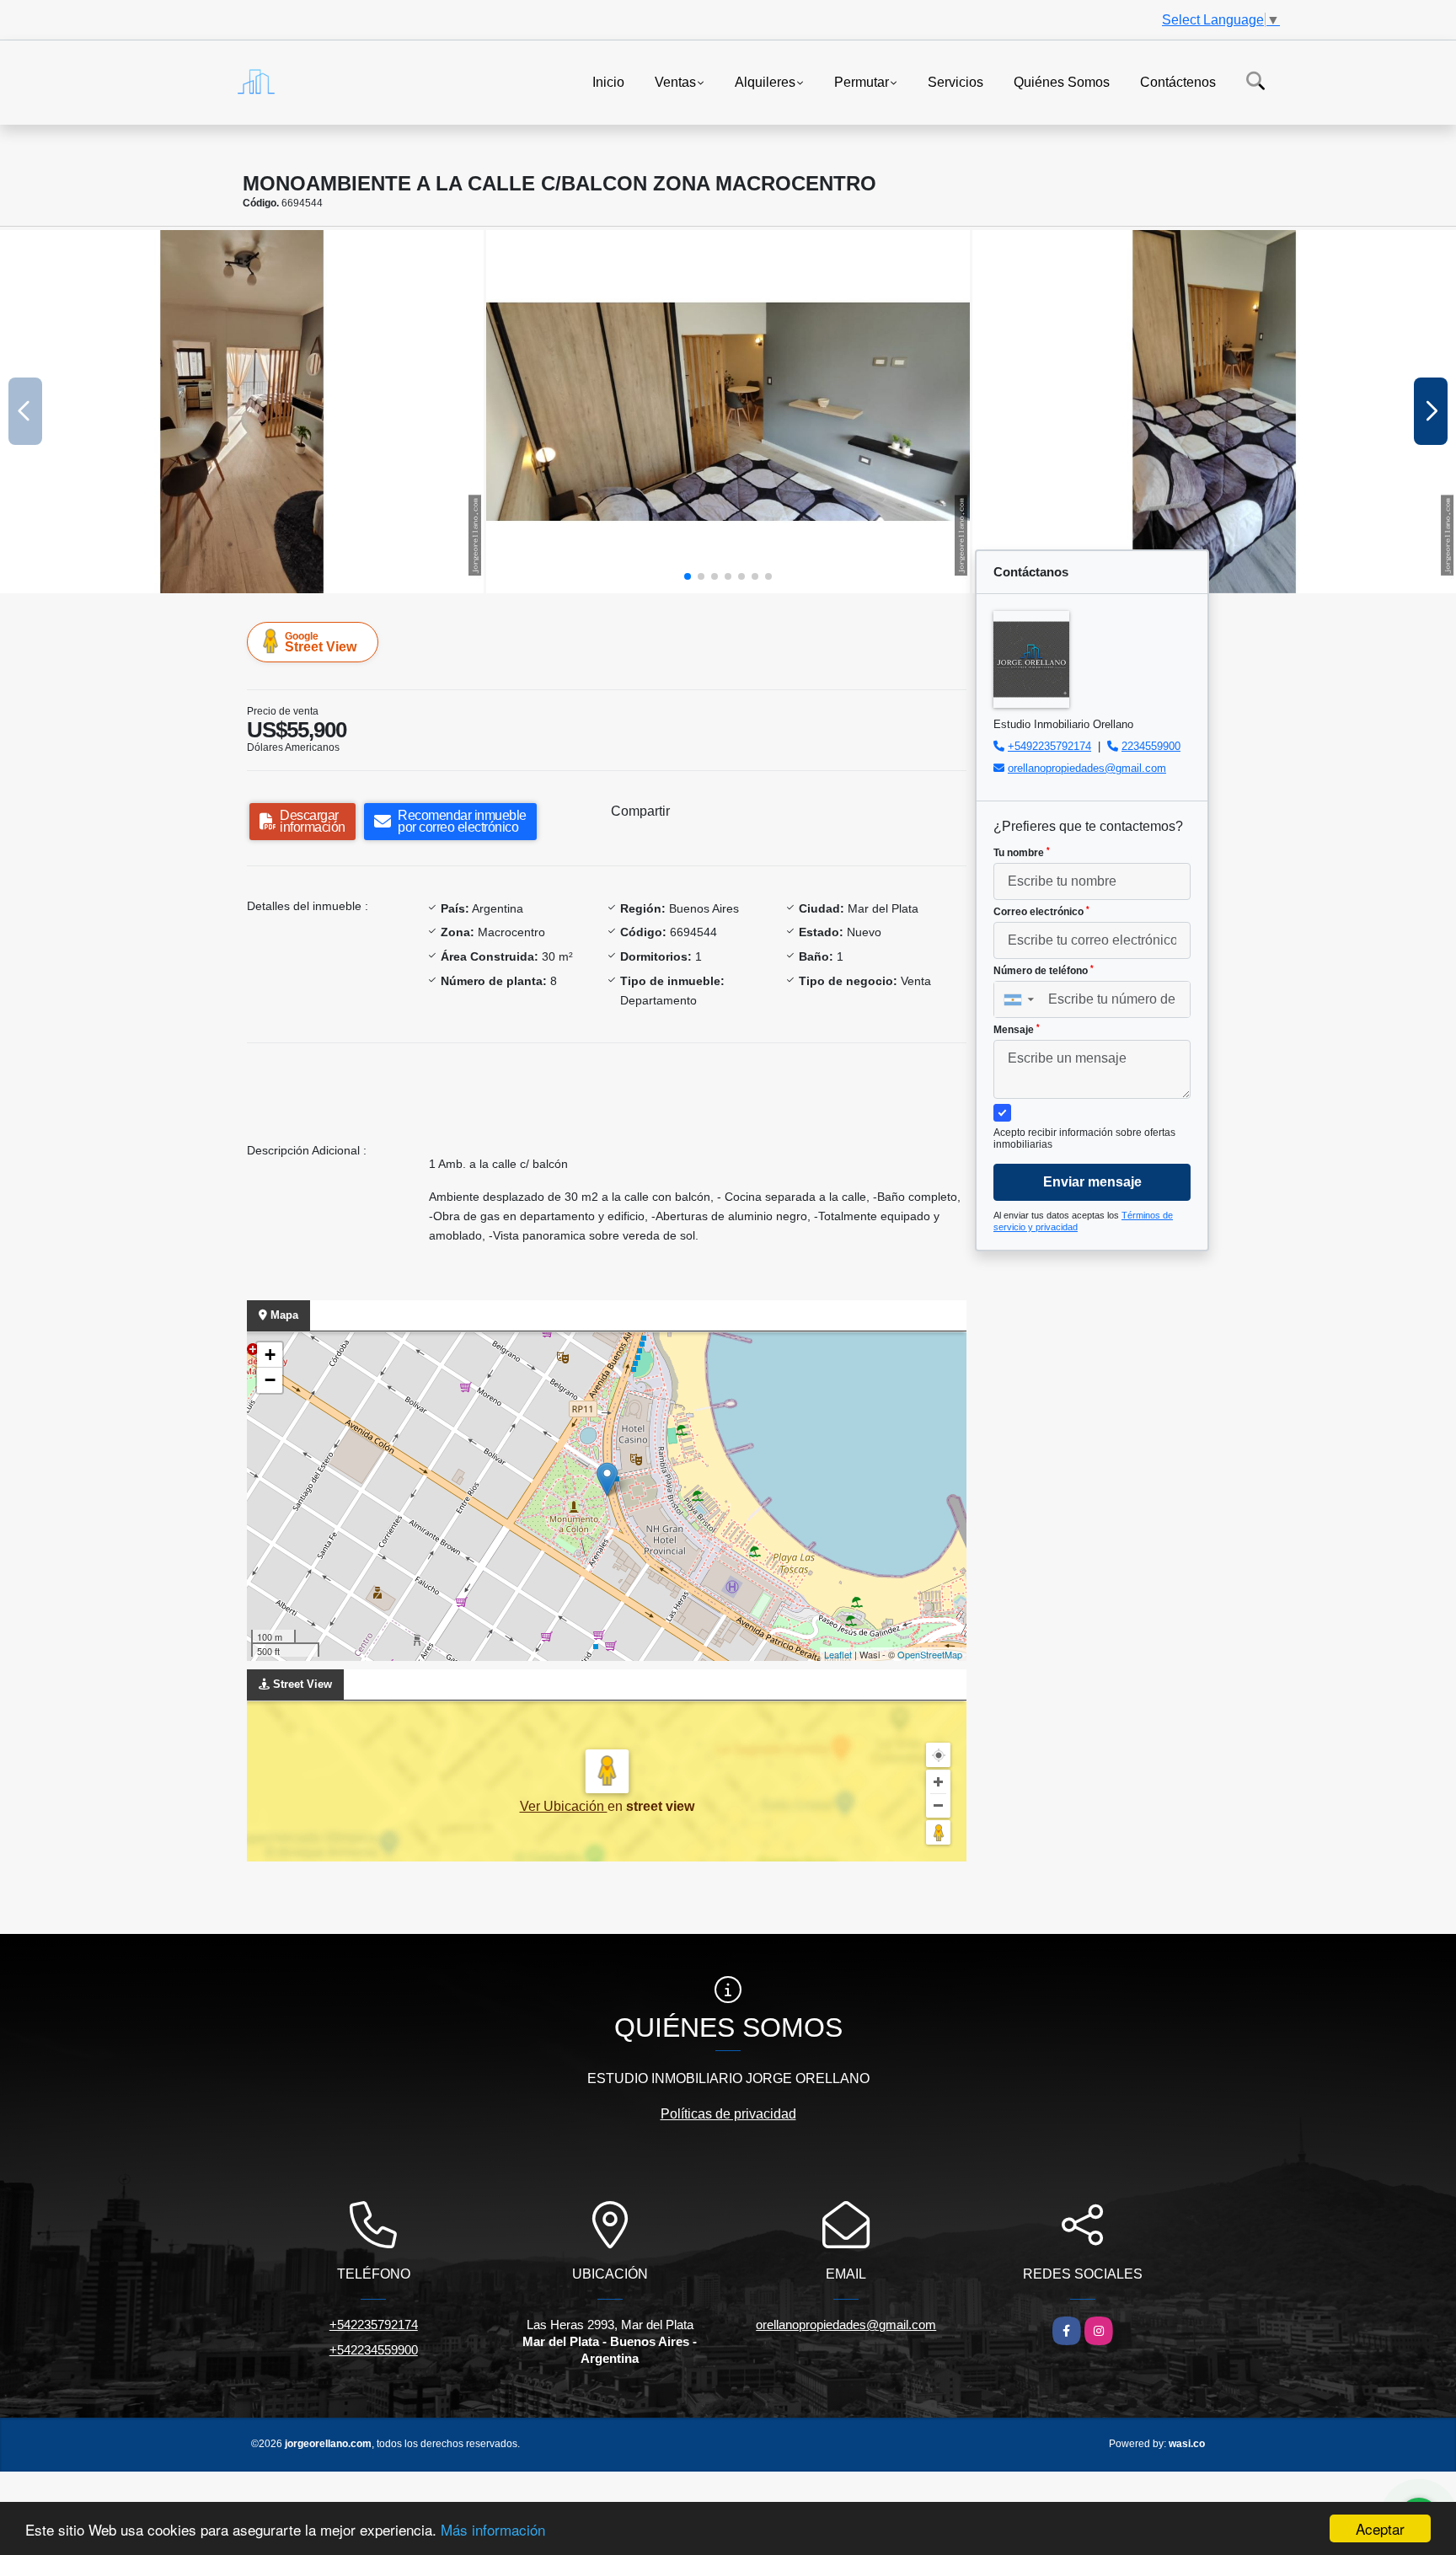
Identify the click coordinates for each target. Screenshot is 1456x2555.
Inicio (608, 81)
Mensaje (1017, 1030)
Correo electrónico (1041, 912)
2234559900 (1151, 746)
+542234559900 (374, 2350)
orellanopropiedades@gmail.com (1087, 768)
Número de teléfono (1044, 971)
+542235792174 (374, 2325)
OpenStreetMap (930, 1654)
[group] (242, 412)
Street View (321, 642)
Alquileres (765, 81)
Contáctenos (1178, 81)
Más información (493, 2529)
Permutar (862, 81)
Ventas (675, 81)
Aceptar (1380, 2528)
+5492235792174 (1049, 746)
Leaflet (838, 1654)
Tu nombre (1022, 853)
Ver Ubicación (564, 1806)
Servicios (955, 81)
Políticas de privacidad (728, 2114)
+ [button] (270, 1355)
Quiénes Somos (1062, 81)
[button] (688, 576)
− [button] (270, 1380)
